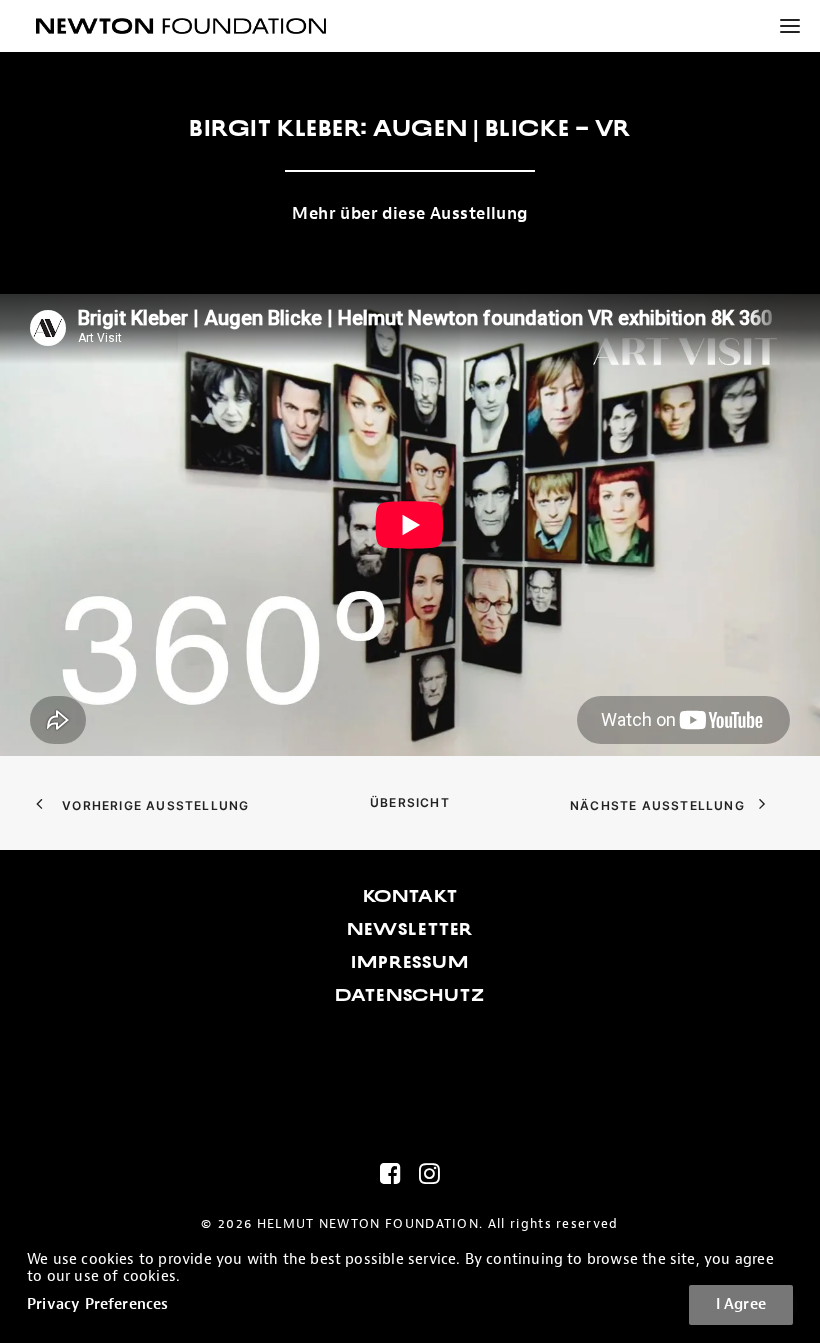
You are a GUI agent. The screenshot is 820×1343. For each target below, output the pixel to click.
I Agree (741, 1304)
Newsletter (410, 929)
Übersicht (410, 802)
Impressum (410, 962)
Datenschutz (409, 995)
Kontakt (410, 896)
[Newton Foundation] (181, 26)
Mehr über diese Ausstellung (409, 213)
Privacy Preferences (98, 1304)
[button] (782, 26)
